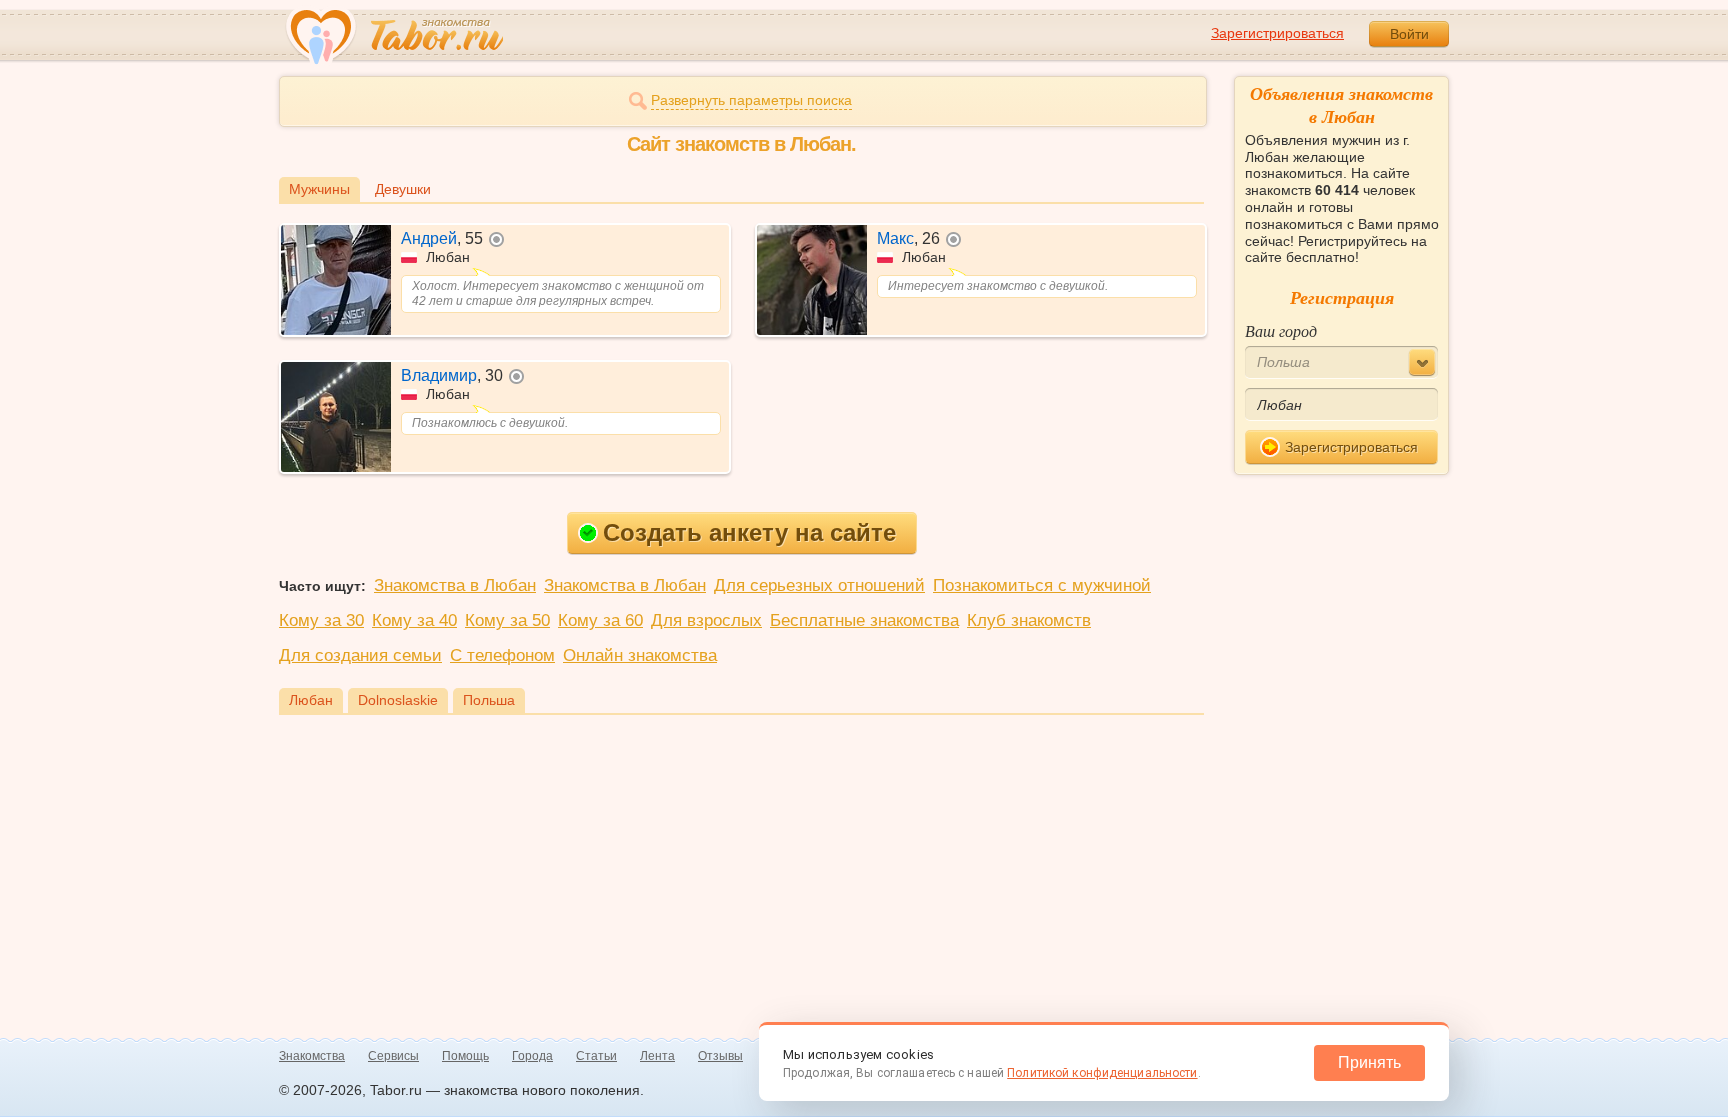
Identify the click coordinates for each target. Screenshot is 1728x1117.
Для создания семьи (360, 655)
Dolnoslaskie (398, 700)
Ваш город (1281, 330)
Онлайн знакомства (640, 655)
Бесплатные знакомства (864, 620)
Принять (1369, 1062)
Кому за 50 (507, 620)
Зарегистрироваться (1277, 33)
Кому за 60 (600, 620)
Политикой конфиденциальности (1102, 1073)
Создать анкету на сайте (749, 532)
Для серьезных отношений (819, 585)
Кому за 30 (321, 620)
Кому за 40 (414, 620)
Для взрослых (706, 620)
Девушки (403, 189)
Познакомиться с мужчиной (1042, 585)
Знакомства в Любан (455, 585)
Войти (1409, 34)
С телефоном (502, 655)
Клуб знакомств (1029, 620)
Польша (489, 700)
